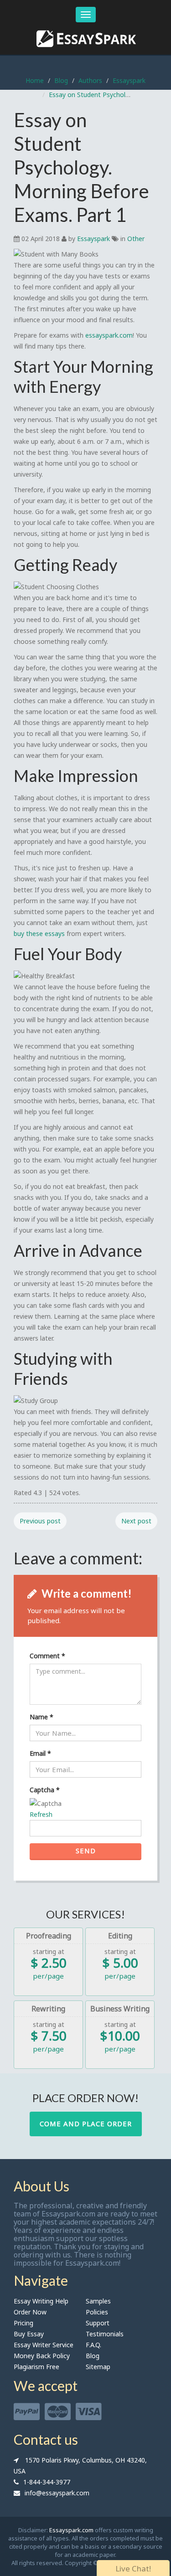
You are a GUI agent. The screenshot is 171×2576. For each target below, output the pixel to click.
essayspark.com (109, 335)
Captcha (45, 1790)
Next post (136, 1521)
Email (40, 1753)
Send (86, 1851)
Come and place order (86, 2124)
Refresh (41, 1814)
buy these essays (39, 933)
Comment (47, 1656)
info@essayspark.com (57, 2493)
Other (136, 239)
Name (41, 1717)
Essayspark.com (71, 2530)
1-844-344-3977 (47, 2482)
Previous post (40, 1521)
